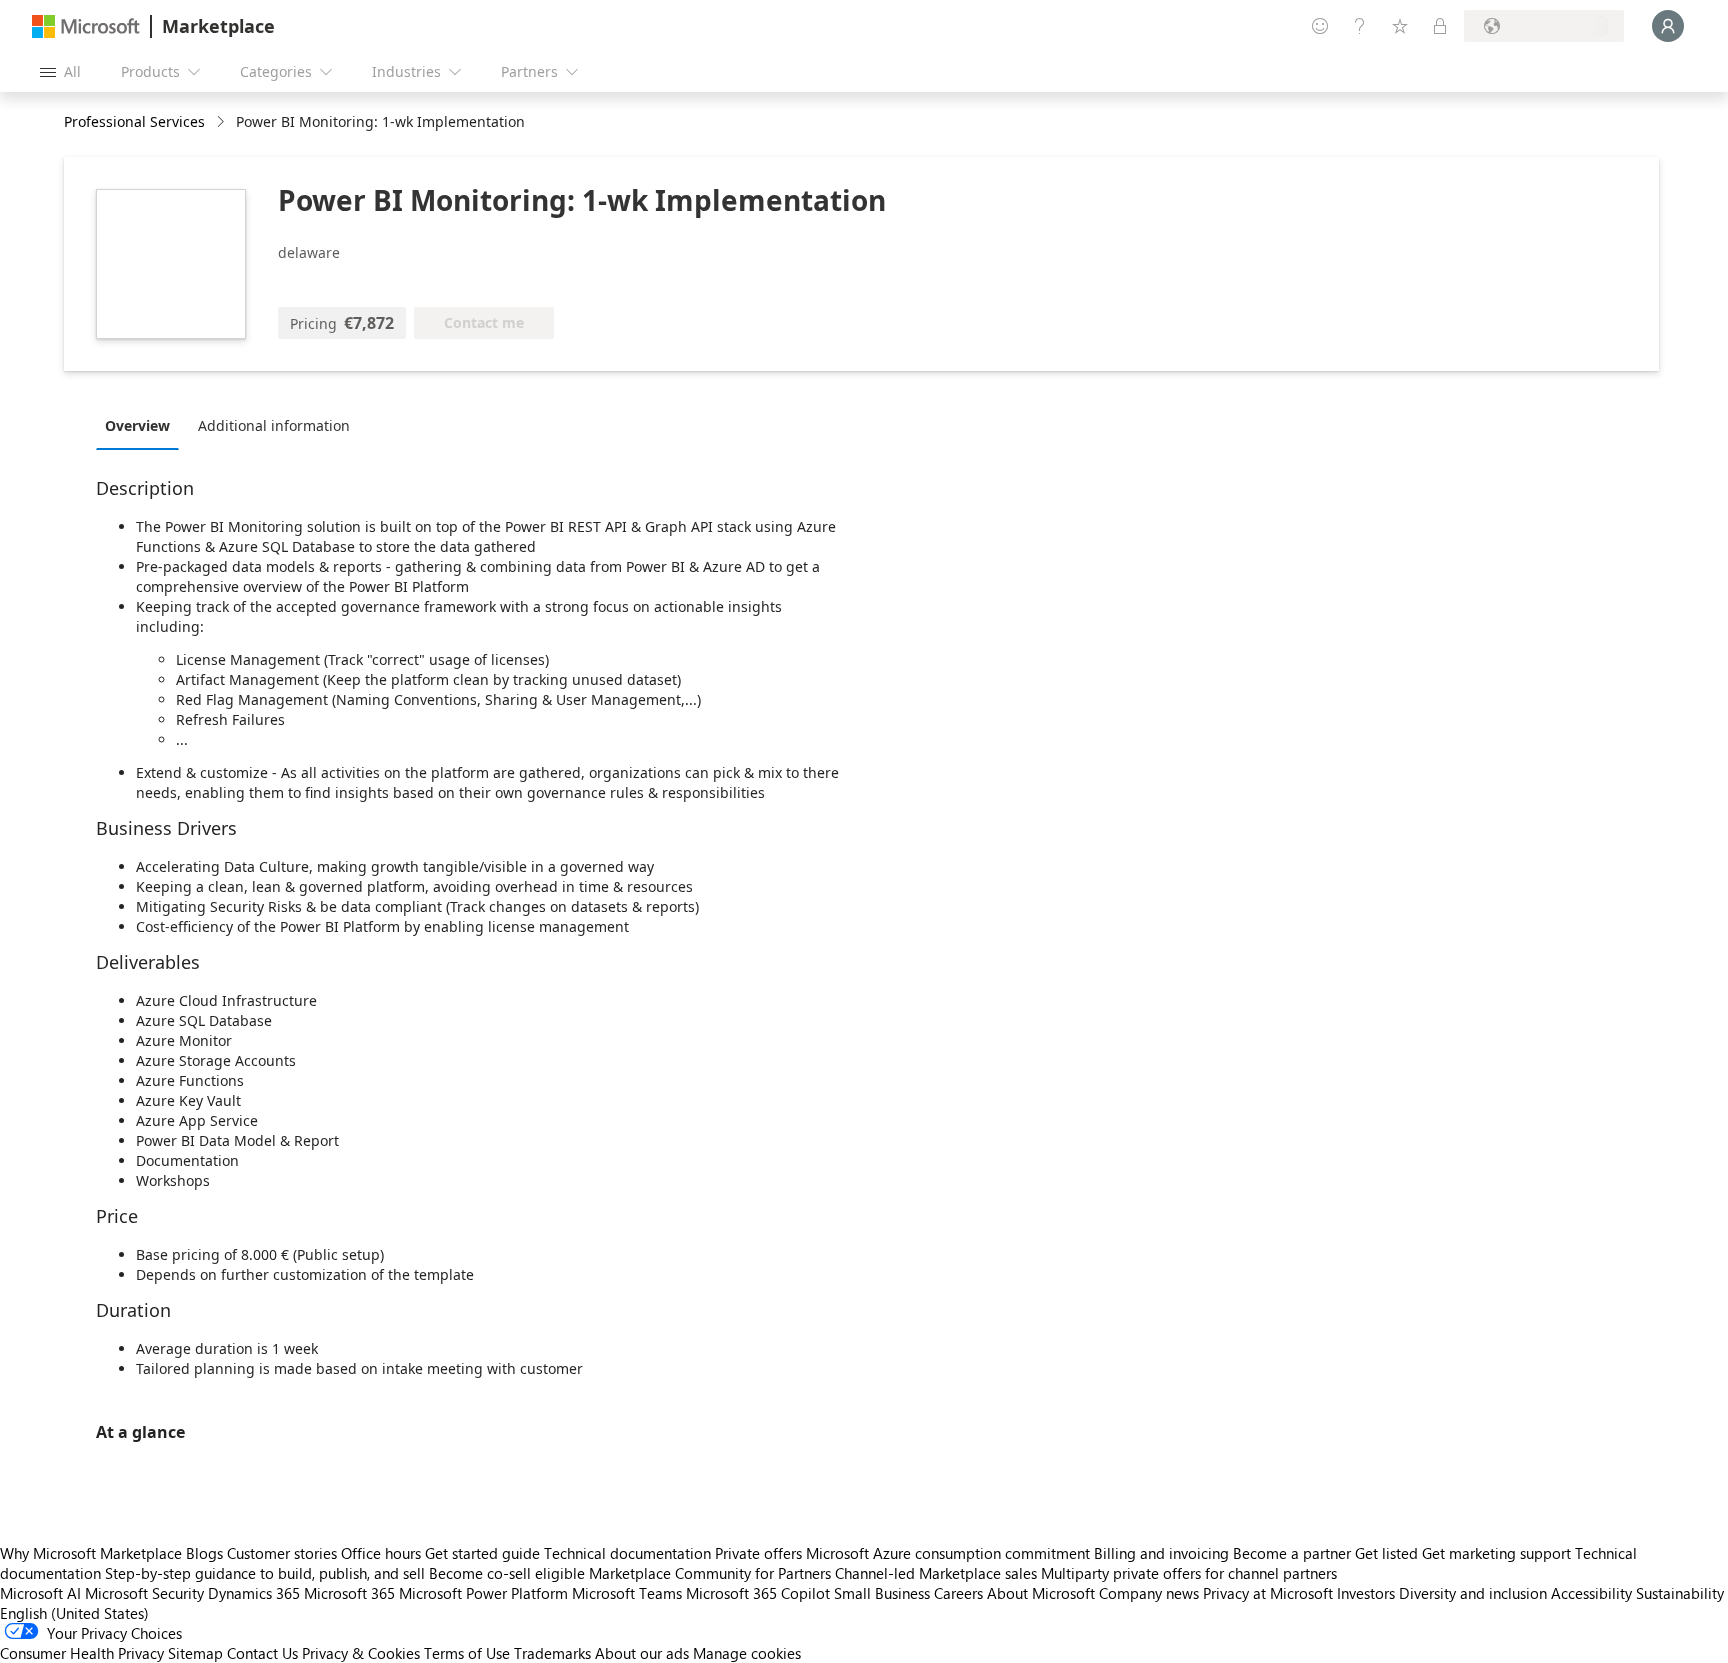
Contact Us (262, 1653)
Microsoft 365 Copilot (758, 1593)
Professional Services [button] (134, 121)
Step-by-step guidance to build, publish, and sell (265, 1573)
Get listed (1386, 1553)
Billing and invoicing (1161, 1553)
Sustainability (1680, 1593)
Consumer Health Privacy (82, 1653)
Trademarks (552, 1653)
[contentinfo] (222, 122)
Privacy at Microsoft (1268, 1593)
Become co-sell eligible (507, 1573)
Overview (137, 425)
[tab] (142, 425)
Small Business (882, 1593)
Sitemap (195, 1653)
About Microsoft (1041, 1593)
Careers (958, 1593)
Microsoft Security (144, 1593)
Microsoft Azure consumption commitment (950, 1553)
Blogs (204, 1553)
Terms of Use (467, 1653)
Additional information (274, 425)
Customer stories (282, 1553)
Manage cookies (747, 1653)
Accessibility (1591, 1593)
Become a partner (1292, 1553)
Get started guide (482, 1553)
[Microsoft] (86, 26)
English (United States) (74, 1613)
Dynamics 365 (254, 1593)
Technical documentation (627, 1553)
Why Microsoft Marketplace (91, 1553)
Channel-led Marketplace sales (936, 1573)
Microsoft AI (40, 1593)
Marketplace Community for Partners (710, 1573)
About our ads (642, 1653)
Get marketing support (1496, 1553)
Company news (1149, 1593)
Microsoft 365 (349, 1593)
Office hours (381, 1553)
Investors (1366, 1593)
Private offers (758, 1553)
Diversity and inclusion (1473, 1593)
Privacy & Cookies (361, 1653)
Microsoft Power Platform (483, 1593)
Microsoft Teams (627, 1593)
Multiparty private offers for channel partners (1189, 1573)
